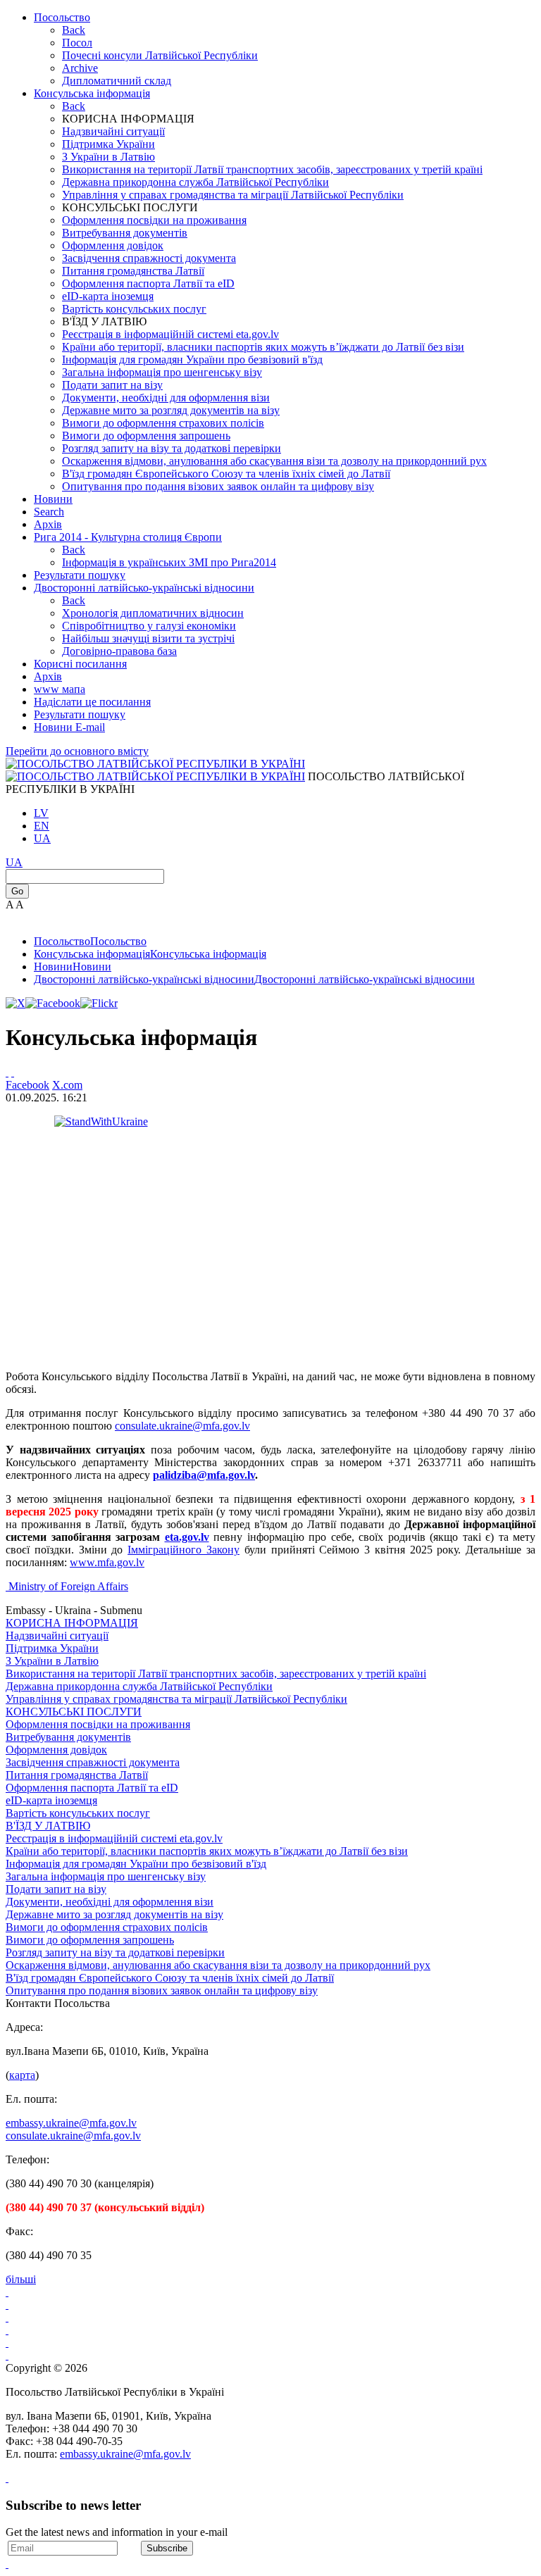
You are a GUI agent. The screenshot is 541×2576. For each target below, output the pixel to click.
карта (22, 2075)
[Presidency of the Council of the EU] (7, 2355)
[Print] (7, 1072)
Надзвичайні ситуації (113, 131)
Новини (53, 499)
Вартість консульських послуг (134, 309)
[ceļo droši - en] (7, 2317)
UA (42, 838)
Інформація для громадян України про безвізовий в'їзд (192, 359)
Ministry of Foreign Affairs (68, 1586)
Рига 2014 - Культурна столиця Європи (128, 537)
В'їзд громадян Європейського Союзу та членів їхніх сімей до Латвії (226, 474)
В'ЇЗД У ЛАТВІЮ (48, 1826)
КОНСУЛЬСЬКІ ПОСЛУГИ (74, 1712)
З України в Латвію (108, 157)
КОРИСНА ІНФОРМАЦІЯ (72, 1623)
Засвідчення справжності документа (149, 258)
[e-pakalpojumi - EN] (7, 2292)
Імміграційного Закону (184, 1550)
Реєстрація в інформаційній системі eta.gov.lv (170, 334)
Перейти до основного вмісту (77, 751)
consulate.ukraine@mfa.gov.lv (182, 1426)
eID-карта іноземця (108, 296)
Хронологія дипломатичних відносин (153, 613)
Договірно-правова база (119, 651)
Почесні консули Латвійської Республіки (160, 55)
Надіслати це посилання (92, 702)
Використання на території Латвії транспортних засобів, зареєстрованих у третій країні (272, 169)
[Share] (13, 1072)
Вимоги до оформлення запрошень (146, 436)
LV (41, 813)
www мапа (60, 689)
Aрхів (48, 524)
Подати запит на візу (112, 385)
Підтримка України (108, 144)
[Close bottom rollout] (7, 2478)
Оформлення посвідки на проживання (154, 220)
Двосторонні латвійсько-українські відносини (144, 588)
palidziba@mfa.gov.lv (204, 1475)
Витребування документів (125, 233)
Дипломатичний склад (117, 81)
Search (49, 512)
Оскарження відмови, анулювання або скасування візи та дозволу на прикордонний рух (274, 461)
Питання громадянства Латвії (133, 271)
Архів (48, 676)
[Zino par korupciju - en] (7, 2343)
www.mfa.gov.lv (107, 1562)
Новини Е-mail (69, 727)
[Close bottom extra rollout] (7, 2564)
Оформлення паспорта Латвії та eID (148, 283)
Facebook (27, 1085)
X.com (67, 1085)
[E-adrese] (7, 2330)
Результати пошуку (80, 575)
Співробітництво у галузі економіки (149, 626)
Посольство (62, 17)
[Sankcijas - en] (7, 2305)
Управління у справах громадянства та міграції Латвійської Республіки (233, 195)
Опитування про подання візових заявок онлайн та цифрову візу (218, 486)
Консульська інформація (92, 93)
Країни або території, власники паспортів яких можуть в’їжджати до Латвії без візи (263, 347)
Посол (77, 43)
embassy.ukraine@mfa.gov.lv (71, 2123)
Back (74, 30)
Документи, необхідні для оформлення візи (166, 398)
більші (21, 2279)
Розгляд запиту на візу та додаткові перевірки (172, 448)
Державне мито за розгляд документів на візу (171, 410)
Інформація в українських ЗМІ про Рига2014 (169, 562)
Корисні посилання (80, 664)
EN (42, 826)
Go (17, 891)
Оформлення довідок (113, 245)
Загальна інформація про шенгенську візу (162, 372)
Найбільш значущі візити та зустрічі (148, 638)
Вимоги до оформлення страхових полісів (163, 423)
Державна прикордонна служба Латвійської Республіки (195, 182)
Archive (80, 68)
